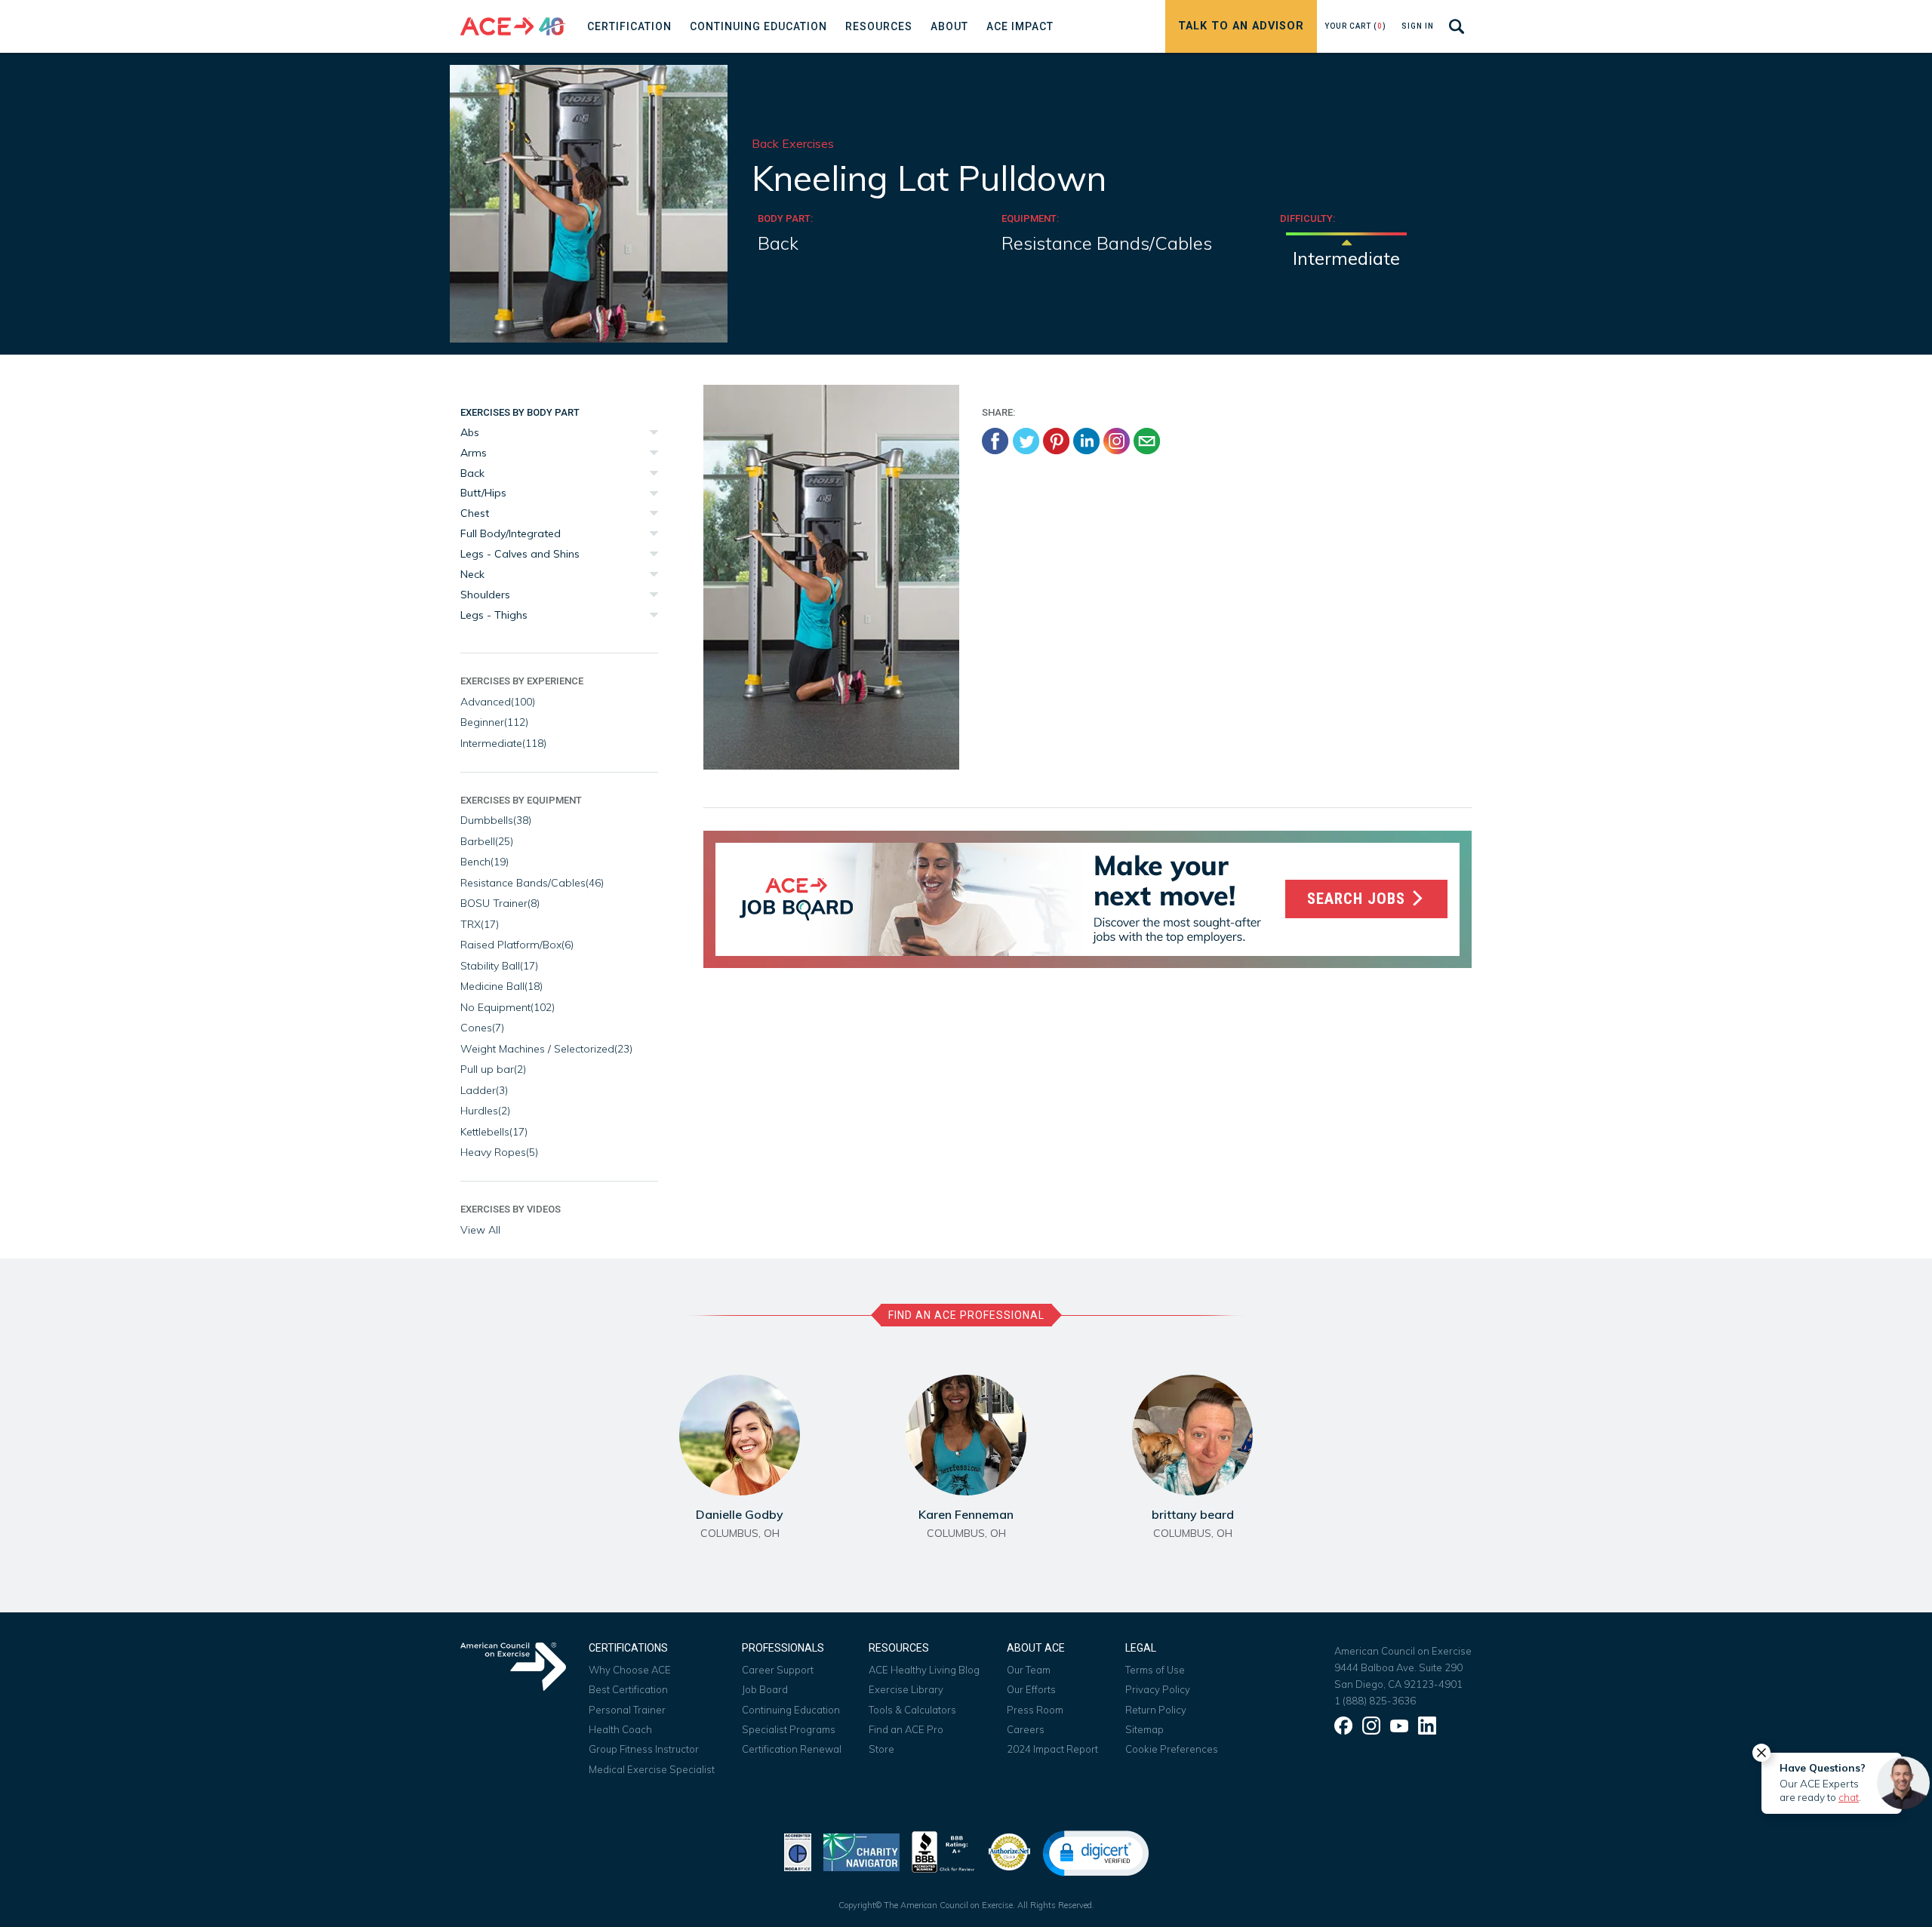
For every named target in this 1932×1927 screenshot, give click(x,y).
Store (881, 1749)
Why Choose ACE (630, 1670)
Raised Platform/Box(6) (517, 945)
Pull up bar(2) (493, 1069)
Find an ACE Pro (906, 1729)
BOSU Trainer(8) (500, 903)
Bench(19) (485, 862)
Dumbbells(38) (496, 820)
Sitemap (1144, 1729)
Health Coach (620, 1729)
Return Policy (1156, 1710)
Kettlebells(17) (494, 1132)
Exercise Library (906, 1689)
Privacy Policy (1158, 1689)
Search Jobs (1358, 899)
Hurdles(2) (485, 1111)
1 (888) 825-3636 (1375, 1701)
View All (480, 1230)
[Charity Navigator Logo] (861, 1850)
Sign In (1418, 26)
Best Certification (628, 1689)
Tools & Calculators (912, 1710)
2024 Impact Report (1052, 1749)
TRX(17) (480, 924)
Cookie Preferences (1172, 1749)
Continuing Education (791, 1710)
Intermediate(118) (503, 743)
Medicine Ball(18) (501, 986)
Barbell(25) (487, 841)
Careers (1026, 1729)
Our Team (1029, 1670)
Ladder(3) (484, 1090)
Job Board (765, 1689)
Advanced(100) (498, 702)
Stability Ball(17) (499, 966)
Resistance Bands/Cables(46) (532, 883)
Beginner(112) (494, 722)
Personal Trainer (627, 1710)
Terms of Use (1155, 1670)
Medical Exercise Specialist (652, 1769)
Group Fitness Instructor (644, 1749)
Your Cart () (1355, 26)
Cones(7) (482, 1028)
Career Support (778, 1670)
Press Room (1035, 1710)
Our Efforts (1031, 1689)
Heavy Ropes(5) (499, 1152)
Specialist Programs (789, 1729)
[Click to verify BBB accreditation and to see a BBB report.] (943, 1850)
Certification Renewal (792, 1749)
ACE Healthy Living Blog (924, 1670)
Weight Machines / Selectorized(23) (546, 1049)
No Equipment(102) (508, 1007)
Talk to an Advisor (1241, 26)
